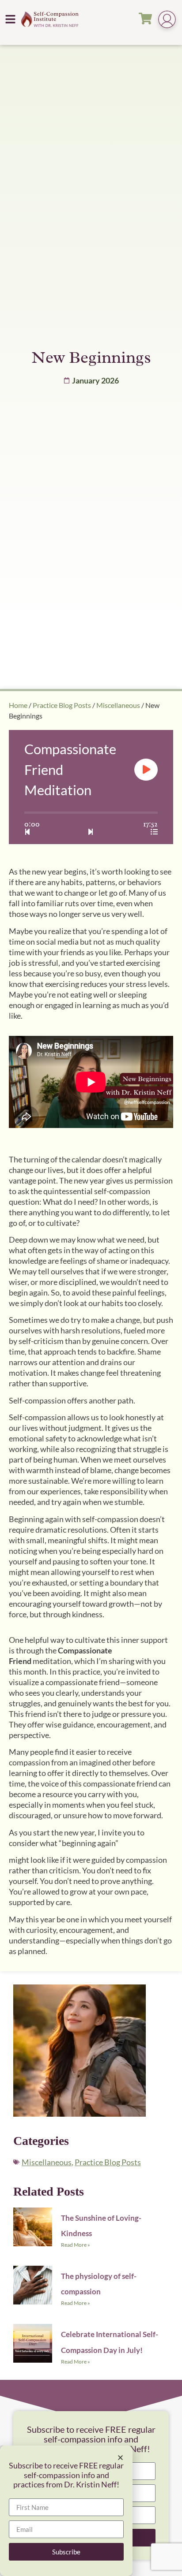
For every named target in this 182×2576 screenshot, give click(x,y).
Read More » (76, 2245)
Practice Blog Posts (62, 705)
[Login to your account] (167, 20)
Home (18, 705)
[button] (11, 19)
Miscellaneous (118, 705)
